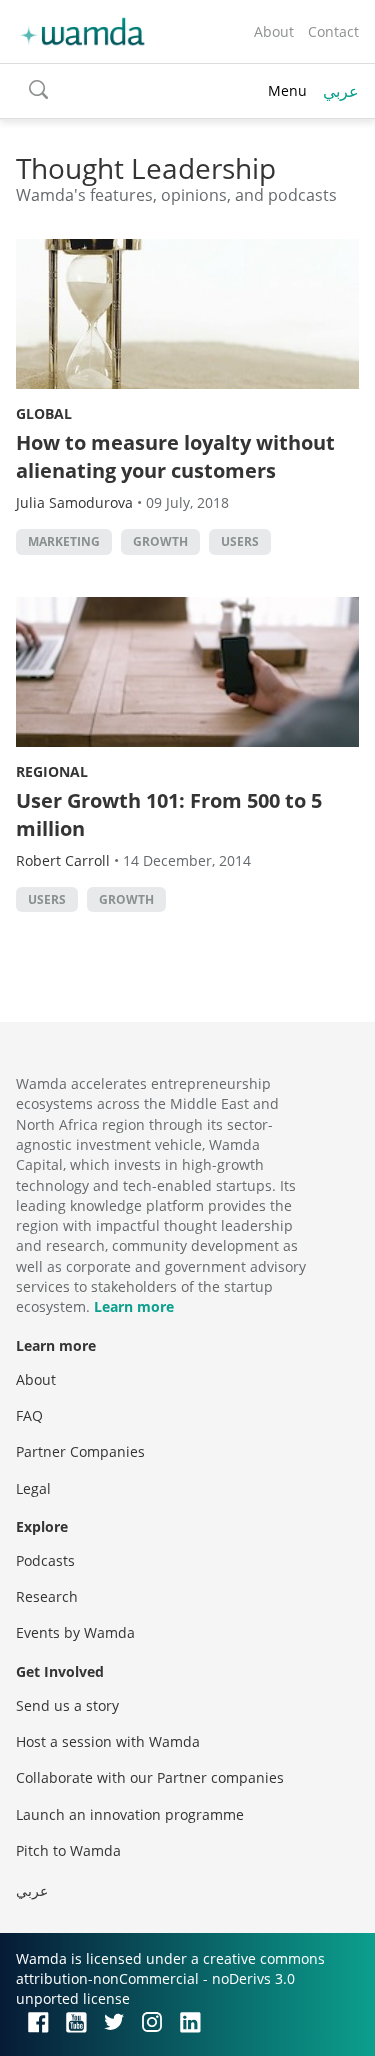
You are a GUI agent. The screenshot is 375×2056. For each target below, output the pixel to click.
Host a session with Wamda (108, 1741)
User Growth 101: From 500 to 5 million (169, 814)
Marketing (64, 541)
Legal (33, 1488)
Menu (287, 90)
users (240, 541)
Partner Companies (80, 1451)
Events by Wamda (75, 1632)
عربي (341, 91)
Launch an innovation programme (130, 1814)
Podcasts (45, 1560)
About (274, 31)
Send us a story (67, 1705)
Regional (52, 771)
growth (160, 541)
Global (44, 413)
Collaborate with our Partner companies (150, 1777)
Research (47, 1596)
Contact (333, 31)
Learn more (134, 1306)
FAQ (29, 1415)
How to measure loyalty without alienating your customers (175, 456)
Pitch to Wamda (68, 1850)
